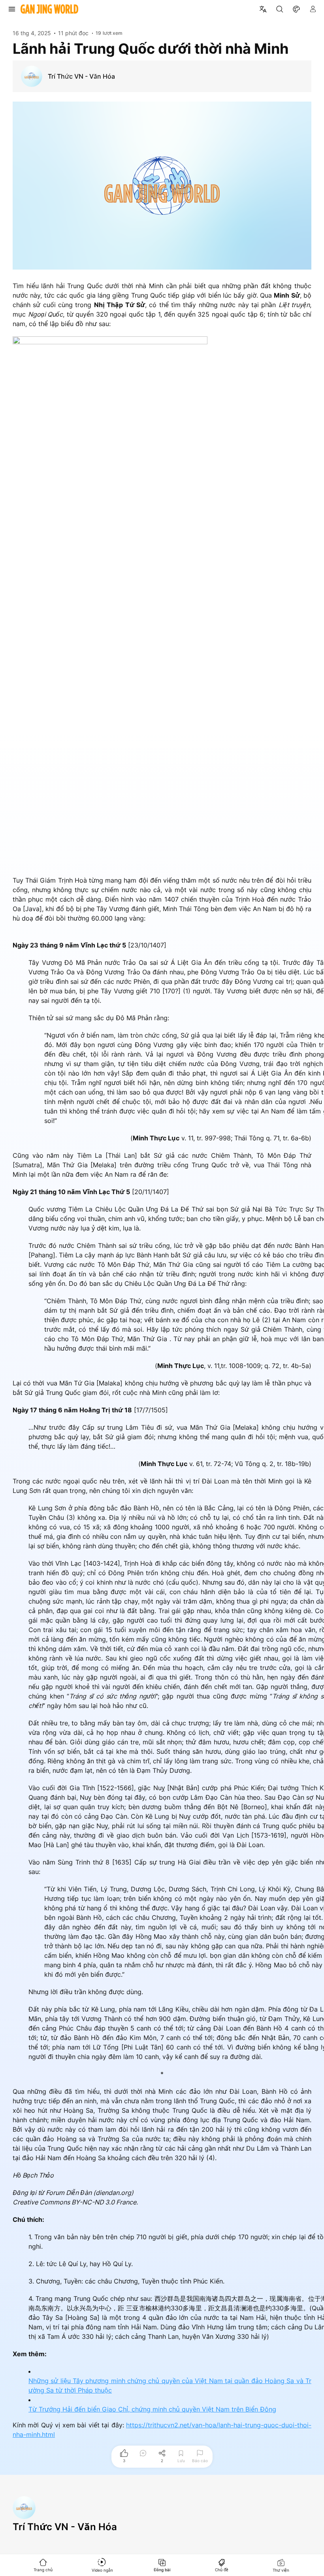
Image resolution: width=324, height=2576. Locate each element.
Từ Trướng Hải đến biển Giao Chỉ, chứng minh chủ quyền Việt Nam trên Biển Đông (152, 2409)
